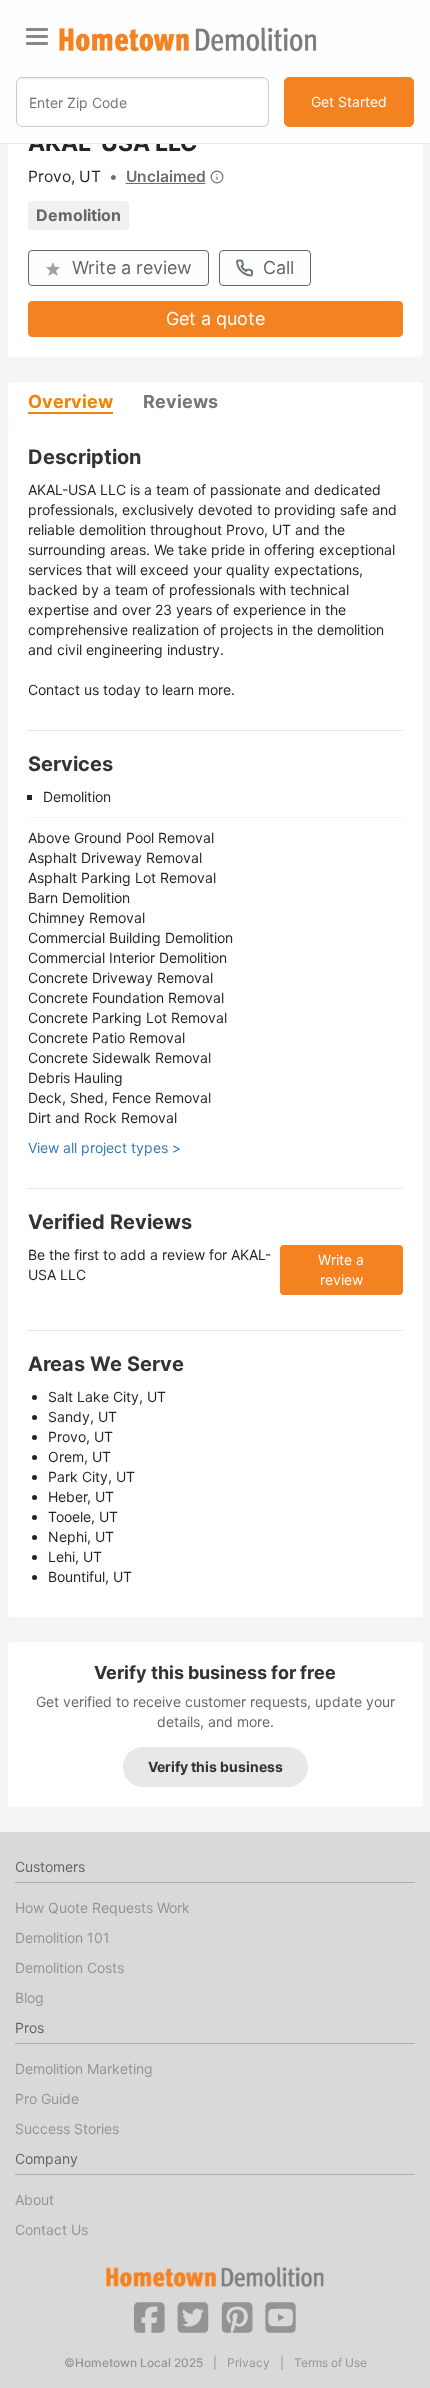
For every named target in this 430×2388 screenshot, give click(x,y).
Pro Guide (47, 2098)
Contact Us (51, 2229)
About (34, 2199)
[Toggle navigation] (37, 36)
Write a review (132, 267)
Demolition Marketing (84, 2068)
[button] (149, 2316)
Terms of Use (330, 2363)
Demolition (78, 215)
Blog (29, 1997)
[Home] (188, 39)
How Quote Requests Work (102, 1907)
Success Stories (67, 2128)
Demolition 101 (62, 1937)
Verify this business (215, 1766)
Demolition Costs (69, 1967)
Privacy (248, 2363)
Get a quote (215, 318)
